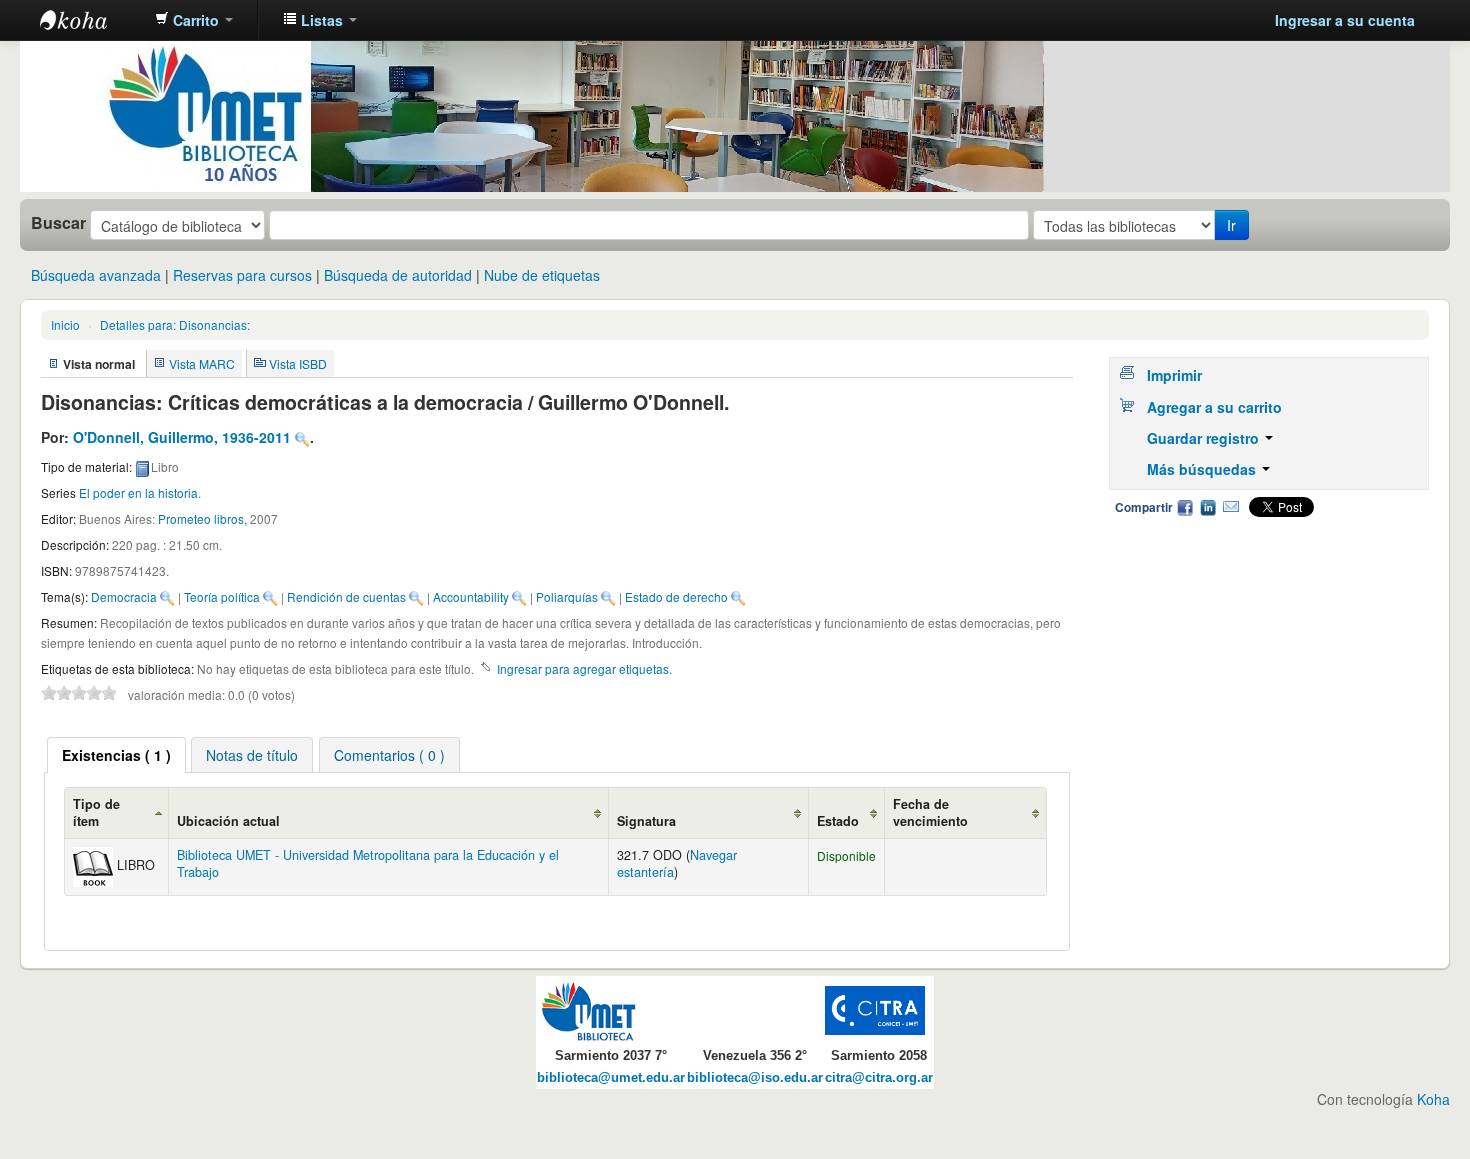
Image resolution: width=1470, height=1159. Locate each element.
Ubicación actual (228, 821)
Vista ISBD (298, 363)
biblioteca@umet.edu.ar (611, 1078)
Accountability (471, 596)
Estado (838, 821)
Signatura (646, 821)
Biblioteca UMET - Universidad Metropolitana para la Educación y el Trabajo (368, 863)
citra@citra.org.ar (879, 1078)
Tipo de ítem (96, 812)
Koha (1433, 1099)
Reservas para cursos (242, 275)
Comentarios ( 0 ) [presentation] (389, 755)
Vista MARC (202, 363)
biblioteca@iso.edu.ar (755, 1078)
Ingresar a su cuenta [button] (1345, 20)
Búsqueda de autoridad (398, 275)
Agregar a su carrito (1214, 407)
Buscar (58, 223)
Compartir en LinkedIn (1208, 507)
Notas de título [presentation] (252, 755)
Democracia (124, 596)
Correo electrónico (1231, 507)
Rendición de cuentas (346, 596)
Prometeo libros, (204, 518)
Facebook (1185, 507)
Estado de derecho (676, 596)
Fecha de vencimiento (930, 812)
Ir (1231, 225)
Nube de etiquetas (542, 275)
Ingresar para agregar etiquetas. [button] (584, 668)
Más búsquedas (1203, 469)
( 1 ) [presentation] (116, 755)
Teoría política (222, 596)
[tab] (116, 755)
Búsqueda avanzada (96, 275)
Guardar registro (1205, 438)
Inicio (65, 324)
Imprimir (1174, 375)
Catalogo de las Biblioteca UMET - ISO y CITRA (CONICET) (90, 20)
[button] (194, 20)
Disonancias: (175, 324)
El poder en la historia (138, 492)
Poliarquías (567, 596)
